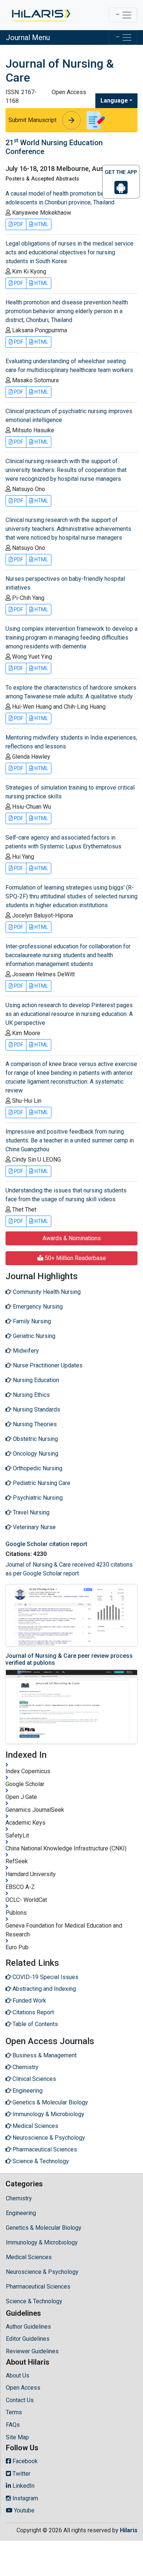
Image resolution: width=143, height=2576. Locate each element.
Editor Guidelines (28, 2339)
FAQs (13, 2425)
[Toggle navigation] (123, 15)
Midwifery (25, 1351)
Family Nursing (31, 1321)
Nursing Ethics (31, 1395)
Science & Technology (34, 2301)
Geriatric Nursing (33, 1336)
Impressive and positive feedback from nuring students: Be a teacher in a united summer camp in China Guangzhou (70, 1140)
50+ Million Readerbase (75, 1258)
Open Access (23, 2388)
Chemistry (19, 2198)
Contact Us (20, 2400)
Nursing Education (35, 1380)
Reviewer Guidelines (32, 2351)
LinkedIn (23, 2486)
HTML (41, 224)
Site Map (17, 2437)
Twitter (21, 2474)
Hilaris (129, 2530)
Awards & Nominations (72, 1238)
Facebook (24, 2461)
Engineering (21, 2213)
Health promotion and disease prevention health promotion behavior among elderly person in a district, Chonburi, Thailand (67, 311)
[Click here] (41, 15)
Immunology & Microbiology (42, 2242)
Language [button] (114, 101)
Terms (14, 2412)
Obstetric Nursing (35, 1439)
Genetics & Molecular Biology (44, 2228)
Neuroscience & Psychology (42, 2272)
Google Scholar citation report (46, 1544)
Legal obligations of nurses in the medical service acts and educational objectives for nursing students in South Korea (69, 252)
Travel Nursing (30, 1512)
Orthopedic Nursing (37, 1468)
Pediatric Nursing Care (41, 1483)
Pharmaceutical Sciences (38, 2287)
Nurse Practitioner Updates (47, 1365)
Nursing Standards (36, 1409)
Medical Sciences (29, 2257)
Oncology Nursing (35, 1454)
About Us (18, 2375)
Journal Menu (28, 37)
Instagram (25, 2498)
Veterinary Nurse (34, 1527)
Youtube (23, 2510)
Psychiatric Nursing (37, 1498)
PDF (18, 224)
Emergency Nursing (37, 1307)
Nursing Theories (34, 1424)
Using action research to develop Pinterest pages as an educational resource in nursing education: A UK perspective (69, 1014)
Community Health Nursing (46, 1292)
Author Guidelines (28, 2327)
